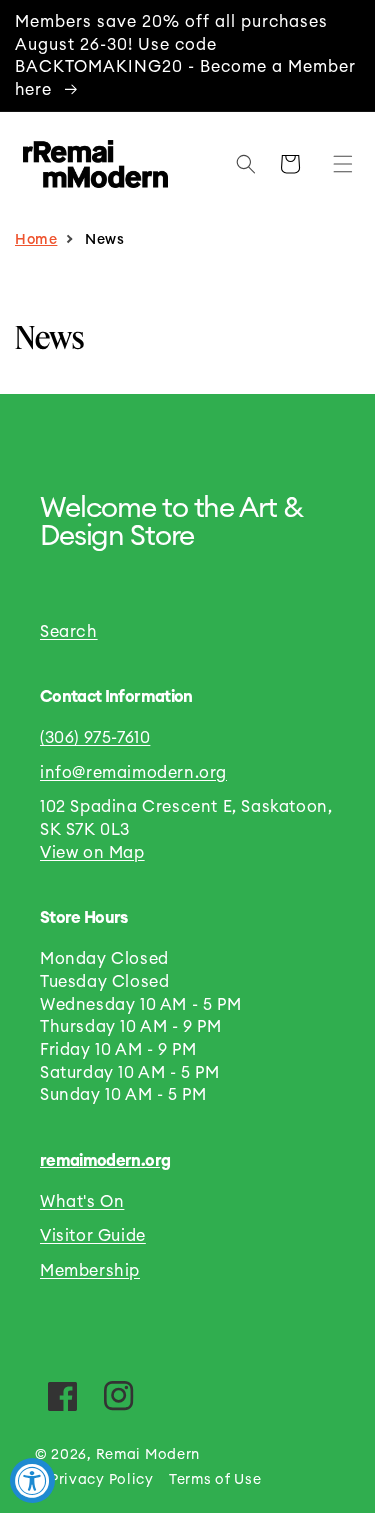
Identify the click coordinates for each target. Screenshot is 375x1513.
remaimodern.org (105, 1161)
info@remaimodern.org (133, 773)
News (104, 240)
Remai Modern (148, 1455)
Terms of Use (215, 1480)
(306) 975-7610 (95, 738)
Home (36, 240)
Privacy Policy (102, 1480)
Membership (90, 1271)
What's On (82, 1202)
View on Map (92, 853)
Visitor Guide (93, 1236)
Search (69, 632)
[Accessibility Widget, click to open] (32, 1480)
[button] (338, 164)
